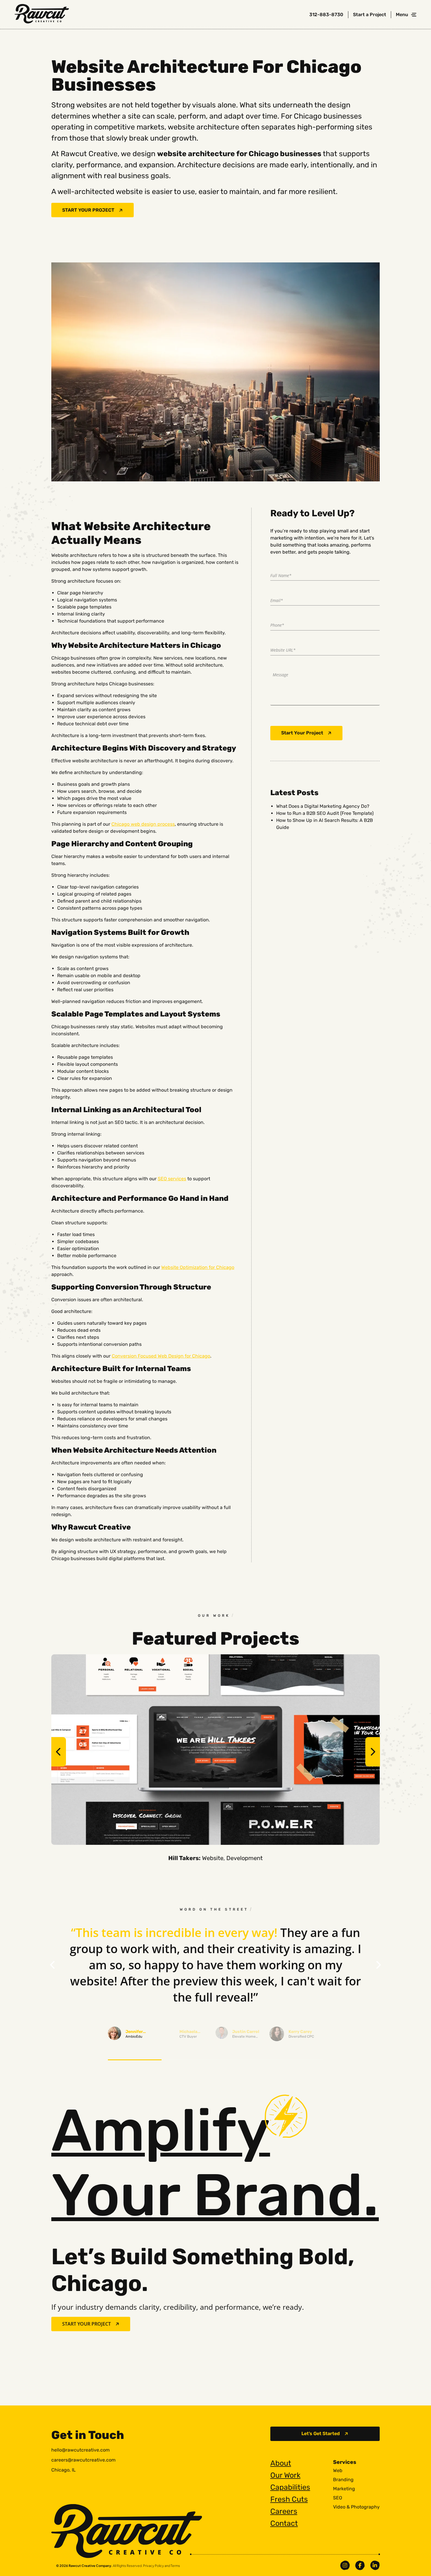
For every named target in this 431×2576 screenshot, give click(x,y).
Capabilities (290, 2487)
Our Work (285, 2475)
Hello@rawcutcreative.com (80, 2450)
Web (338, 2471)
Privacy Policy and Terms (162, 2566)
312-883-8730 (326, 15)
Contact (284, 2523)
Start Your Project (302, 733)
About (281, 2463)
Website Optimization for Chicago (198, 1267)
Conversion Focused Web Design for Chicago (161, 1356)
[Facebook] (360, 2565)
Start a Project (370, 15)
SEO (338, 2498)
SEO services (172, 1179)
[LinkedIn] (375, 2565)
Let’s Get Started (321, 2433)
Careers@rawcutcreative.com (83, 2460)
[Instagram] (345, 2565)
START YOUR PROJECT (88, 210)
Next (373, 1752)
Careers (284, 2511)
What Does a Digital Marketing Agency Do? (323, 806)
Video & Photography (356, 2507)
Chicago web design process (143, 824)
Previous (59, 1752)
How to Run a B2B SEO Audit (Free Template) (325, 813)
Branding (343, 2480)
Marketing (344, 2489)
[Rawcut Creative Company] (42, 15)
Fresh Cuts (289, 2499)
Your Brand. (215, 2163)
